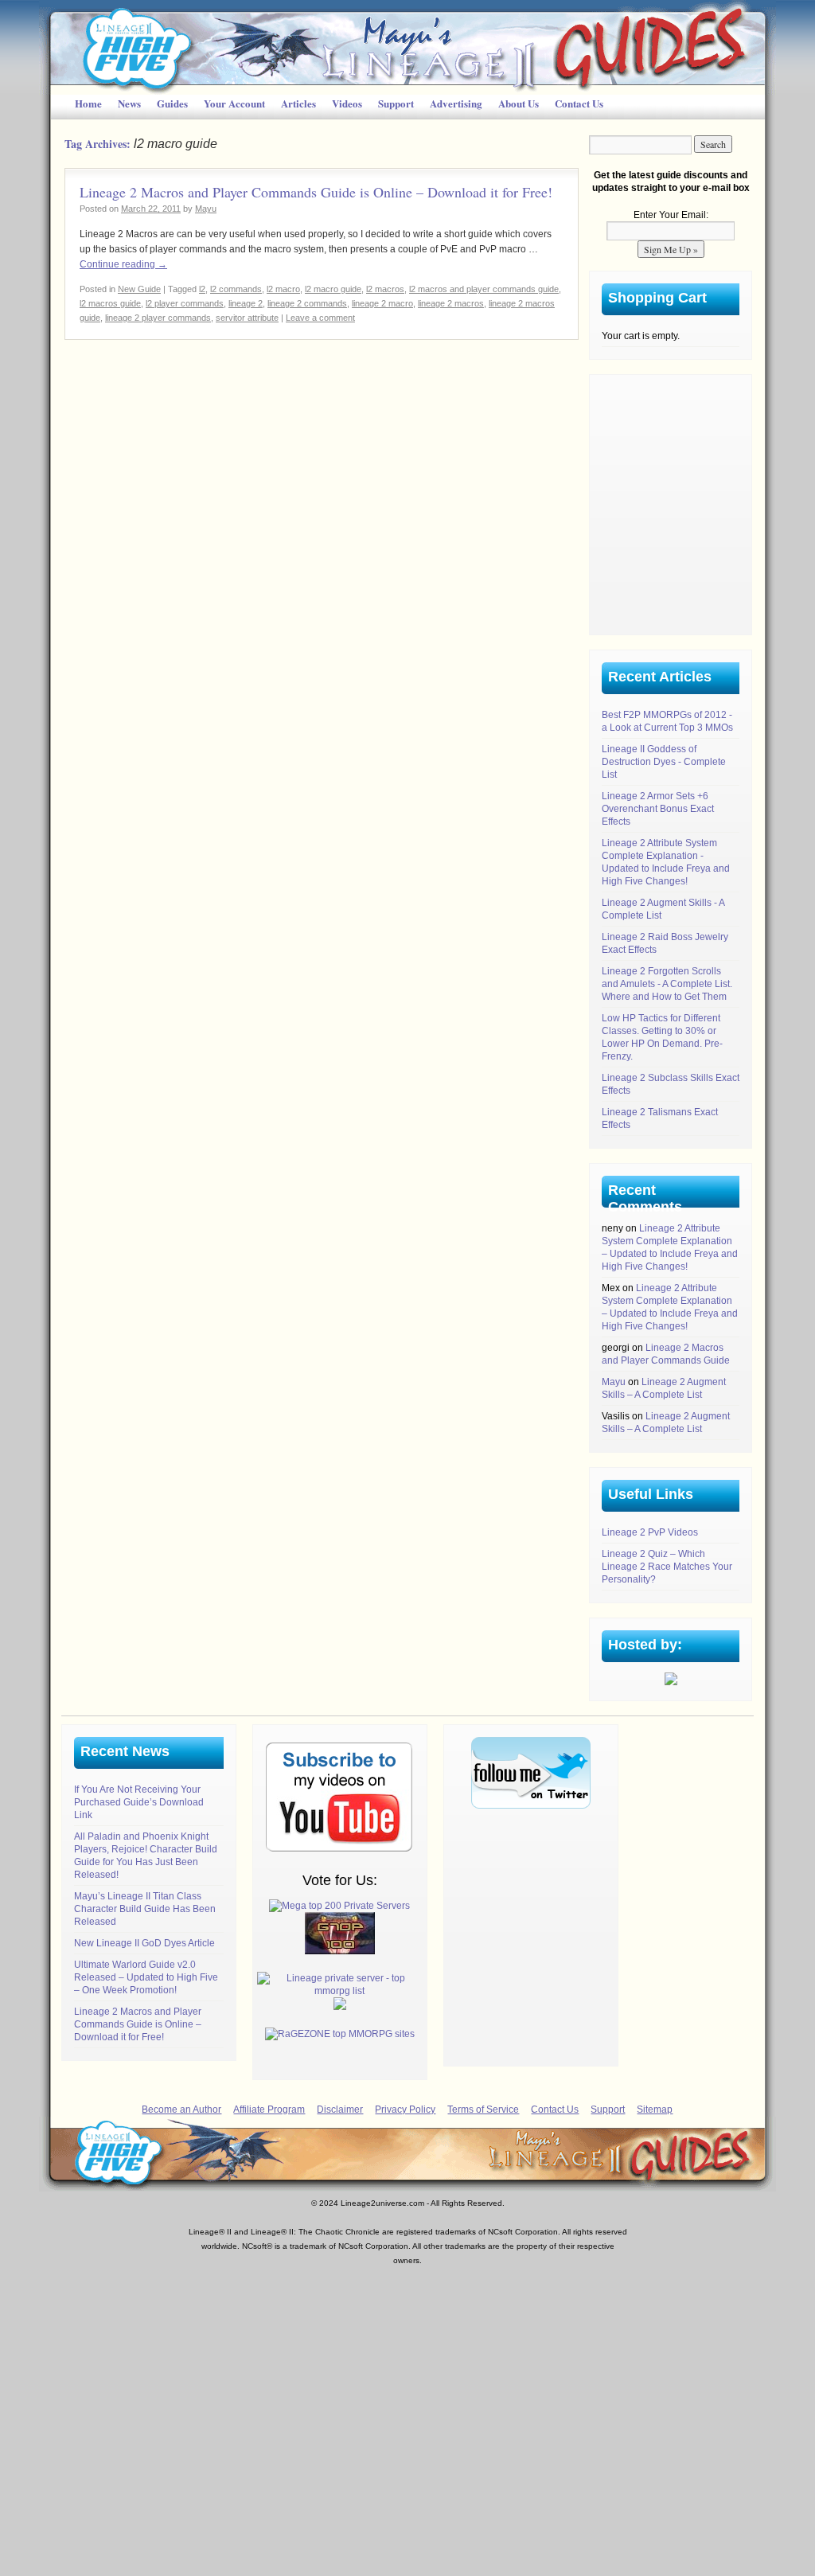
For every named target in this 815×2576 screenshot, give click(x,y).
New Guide (139, 289)
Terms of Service (483, 2110)
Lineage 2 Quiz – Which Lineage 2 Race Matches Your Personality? (667, 1567)
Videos (347, 103)
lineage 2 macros (451, 303)
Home (88, 103)
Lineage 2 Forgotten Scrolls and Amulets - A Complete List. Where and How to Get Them (667, 984)
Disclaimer (340, 2110)
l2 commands (236, 289)
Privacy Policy (405, 2110)
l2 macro (283, 289)
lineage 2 (246, 303)
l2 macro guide (333, 289)
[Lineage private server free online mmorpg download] (340, 1991)
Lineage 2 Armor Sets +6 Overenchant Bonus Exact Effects (658, 809)
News (129, 103)
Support (396, 103)
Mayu (206, 209)
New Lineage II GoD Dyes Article (144, 1943)
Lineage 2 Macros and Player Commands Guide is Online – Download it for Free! (316, 192)
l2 (202, 289)
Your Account (234, 103)
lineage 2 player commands (158, 318)
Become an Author (181, 2110)
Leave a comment (320, 318)
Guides (172, 103)
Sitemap (655, 2110)
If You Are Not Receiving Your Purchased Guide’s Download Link (139, 1802)
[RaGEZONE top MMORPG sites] (340, 2034)
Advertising (456, 103)
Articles (298, 103)
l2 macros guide (110, 303)
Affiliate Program (269, 2110)
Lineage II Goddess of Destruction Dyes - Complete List (664, 762)
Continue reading (123, 264)
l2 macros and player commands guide (484, 289)
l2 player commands (185, 303)
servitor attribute (247, 318)
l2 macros (385, 289)
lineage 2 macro (382, 303)
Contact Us (579, 103)
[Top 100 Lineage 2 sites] (340, 1951)
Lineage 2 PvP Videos (650, 1532)
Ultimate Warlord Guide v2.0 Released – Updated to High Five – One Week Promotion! (146, 1977)
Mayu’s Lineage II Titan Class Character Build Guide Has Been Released (145, 1909)
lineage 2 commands (307, 303)
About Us (519, 103)
